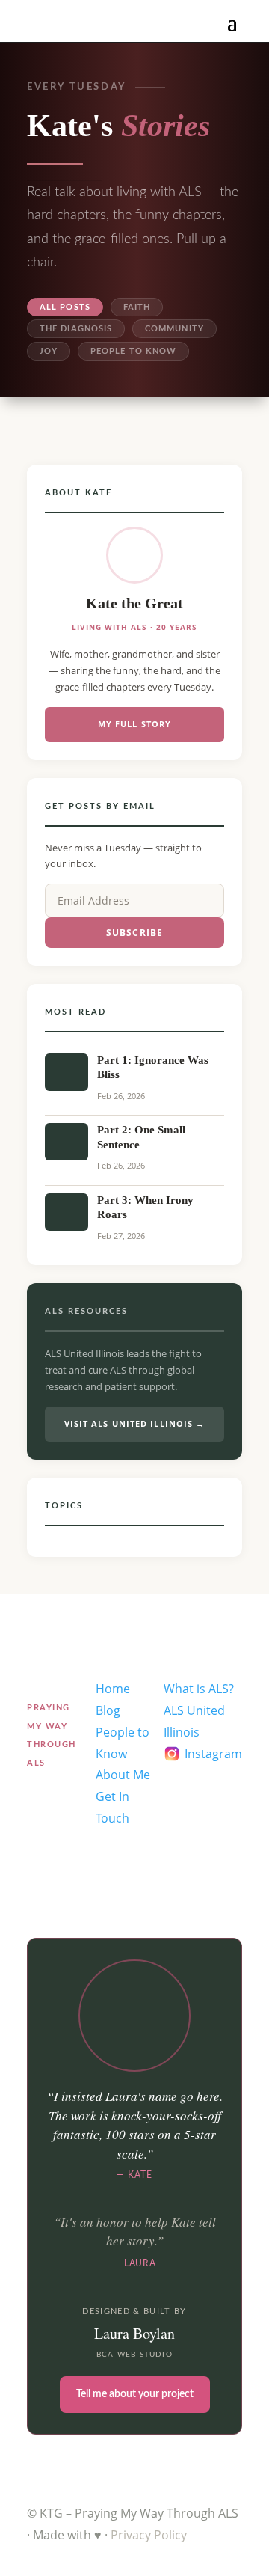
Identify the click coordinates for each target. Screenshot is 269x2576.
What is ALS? (199, 1689)
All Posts (65, 307)
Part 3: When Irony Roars (145, 1208)
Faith (137, 307)
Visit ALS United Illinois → (135, 1423)
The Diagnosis (76, 329)
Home (113, 1689)
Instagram (213, 1754)
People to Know (133, 351)
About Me (123, 1775)
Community (174, 329)
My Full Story (134, 724)
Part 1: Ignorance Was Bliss (153, 1068)
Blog (108, 1710)
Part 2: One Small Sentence (141, 1137)
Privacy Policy (149, 2535)
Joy (49, 351)
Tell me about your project (135, 2394)
